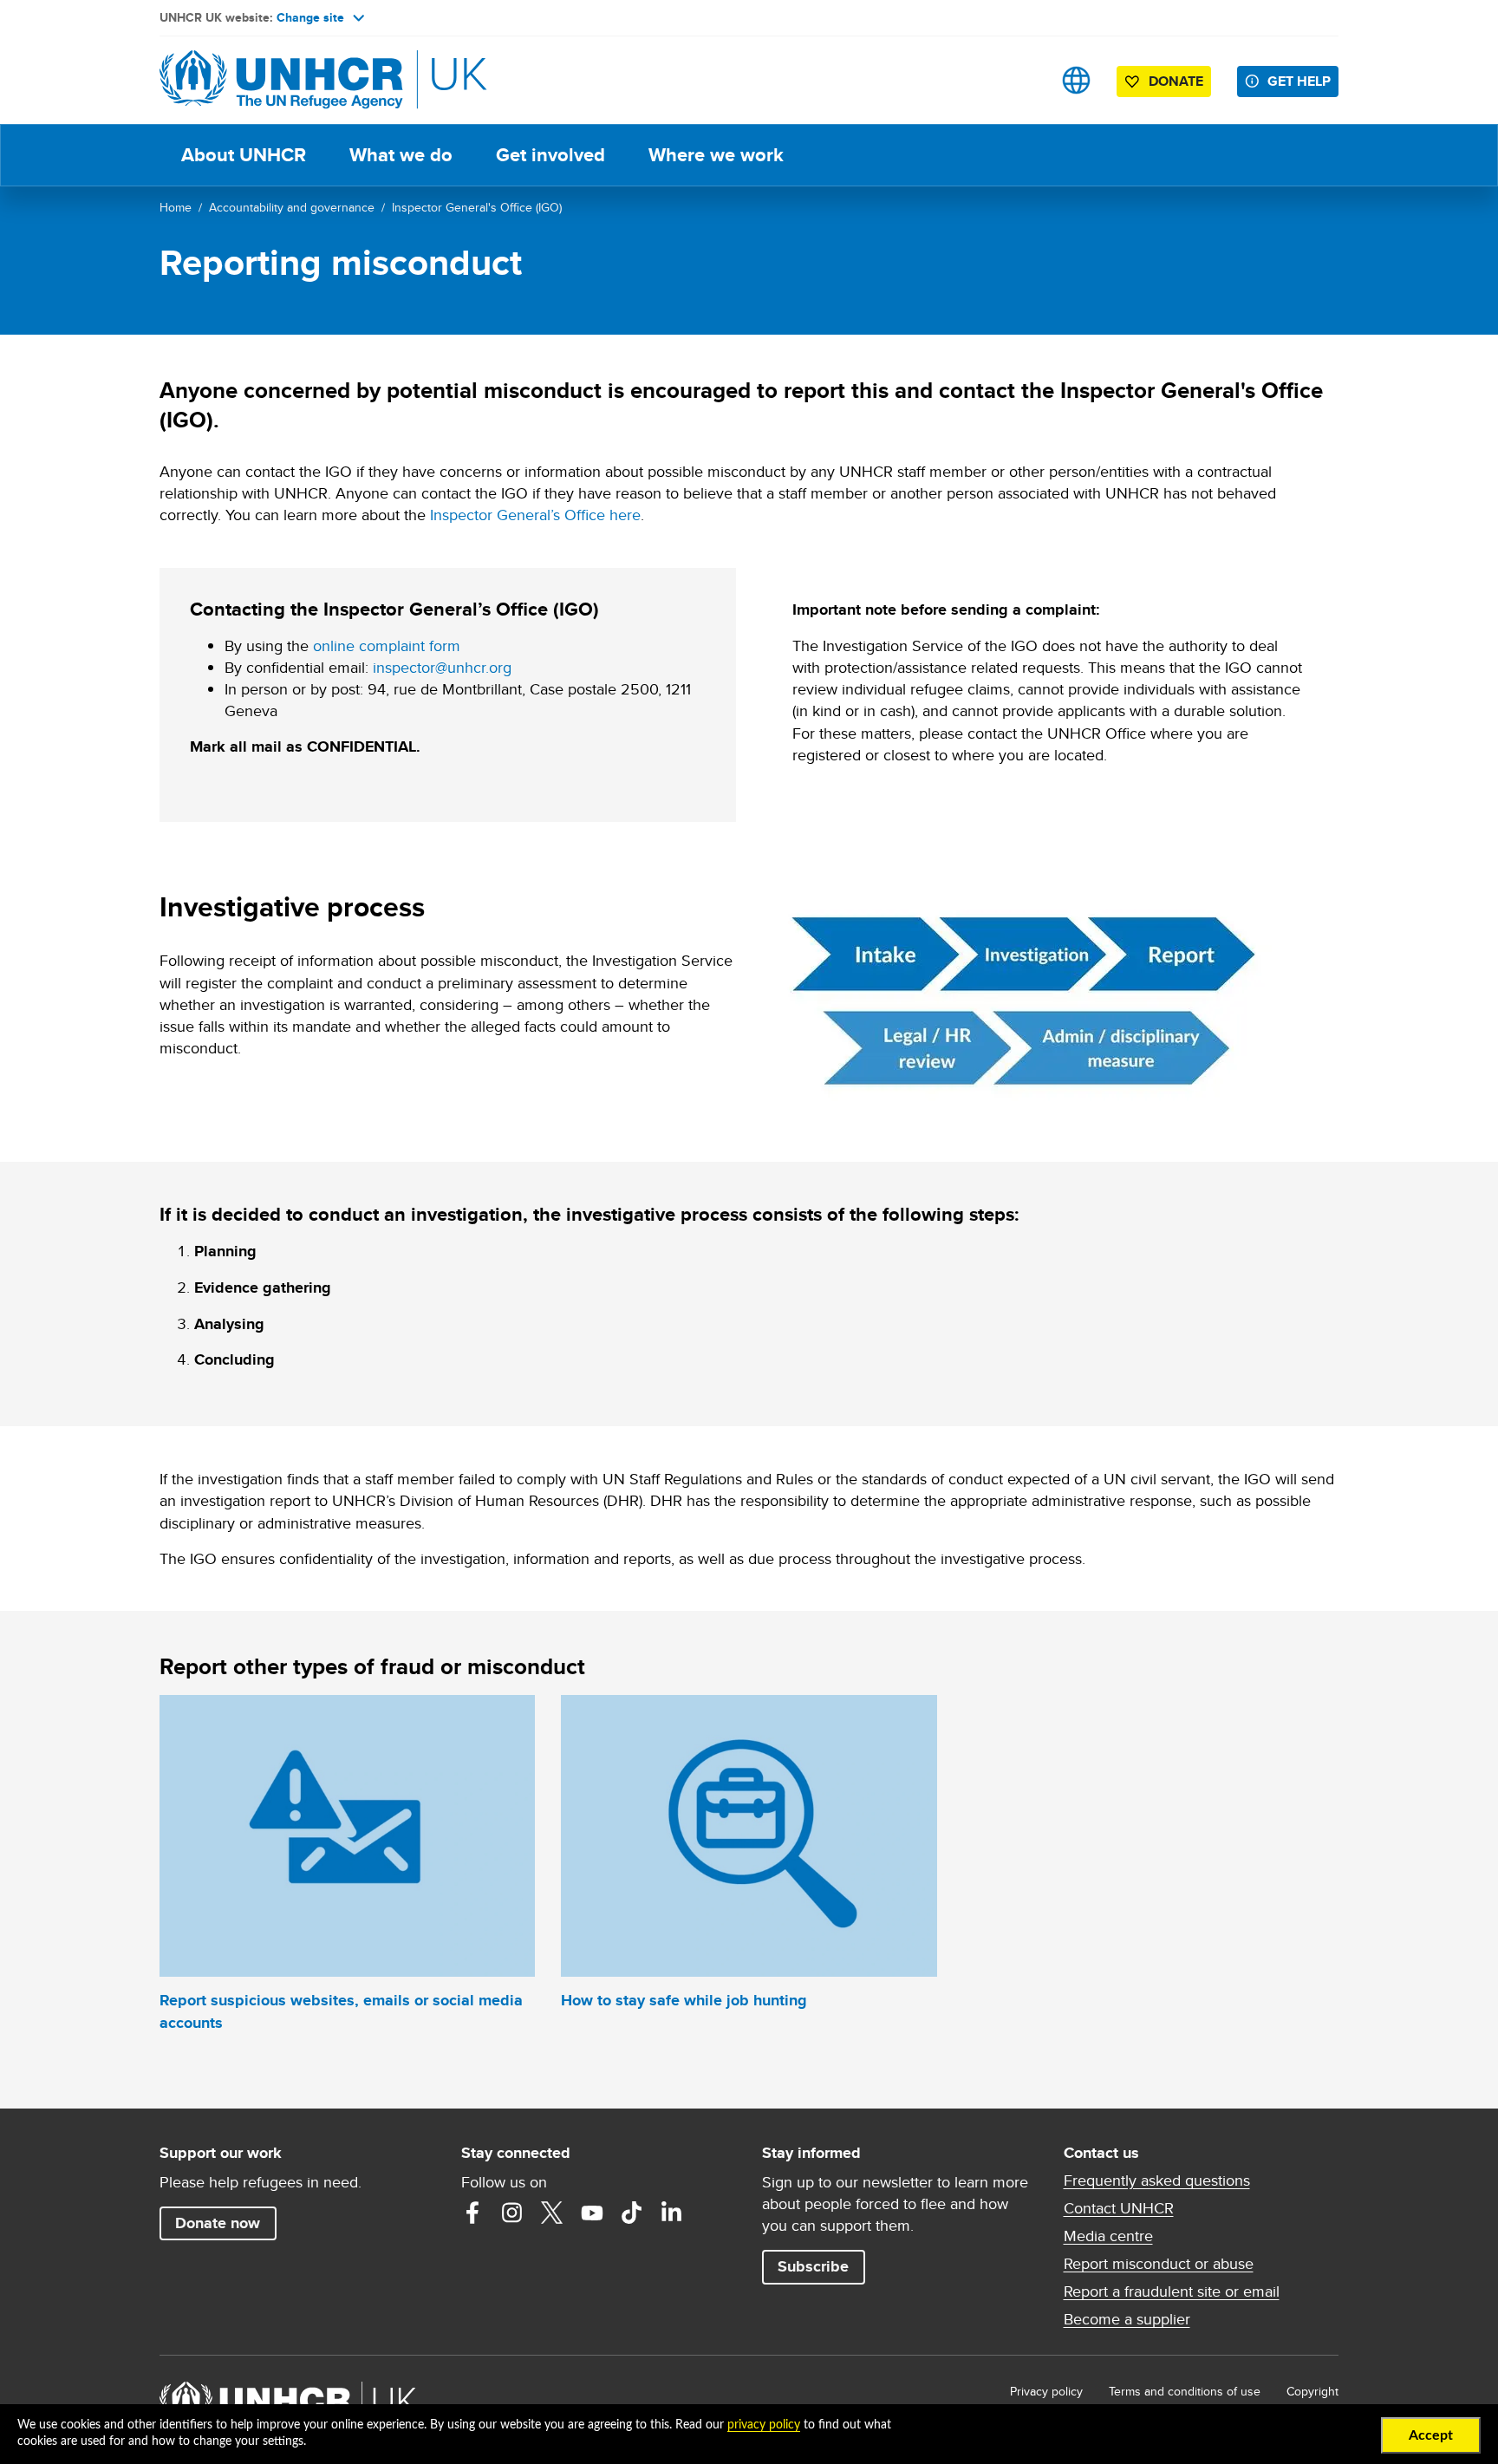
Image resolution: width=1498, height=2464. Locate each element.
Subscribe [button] (813, 2266)
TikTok (632, 2213)
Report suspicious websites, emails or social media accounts (341, 2011)
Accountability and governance (292, 207)
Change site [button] (310, 17)
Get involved (550, 155)
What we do (401, 155)
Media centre (1108, 2236)
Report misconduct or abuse (1159, 2264)
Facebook (472, 2213)
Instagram (512, 2213)
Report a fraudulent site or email (1172, 2291)
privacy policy (764, 2425)
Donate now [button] (218, 2223)
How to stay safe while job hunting (684, 2000)
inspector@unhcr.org (442, 667)
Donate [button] (1176, 81)
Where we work (716, 155)
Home (176, 207)
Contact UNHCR (1119, 2208)
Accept (1431, 2435)
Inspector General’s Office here (535, 515)
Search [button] (1022, 80)
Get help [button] (1299, 81)
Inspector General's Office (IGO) (477, 207)
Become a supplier (1127, 2319)
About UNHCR (244, 155)
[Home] (281, 80)
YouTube (592, 2213)
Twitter (552, 2213)
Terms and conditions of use (1185, 2391)
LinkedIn (672, 2213)
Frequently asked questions (1157, 2180)
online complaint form (387, 645)
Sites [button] (1076, 80)
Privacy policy (1046, 2391)
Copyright (1312, 2391)
